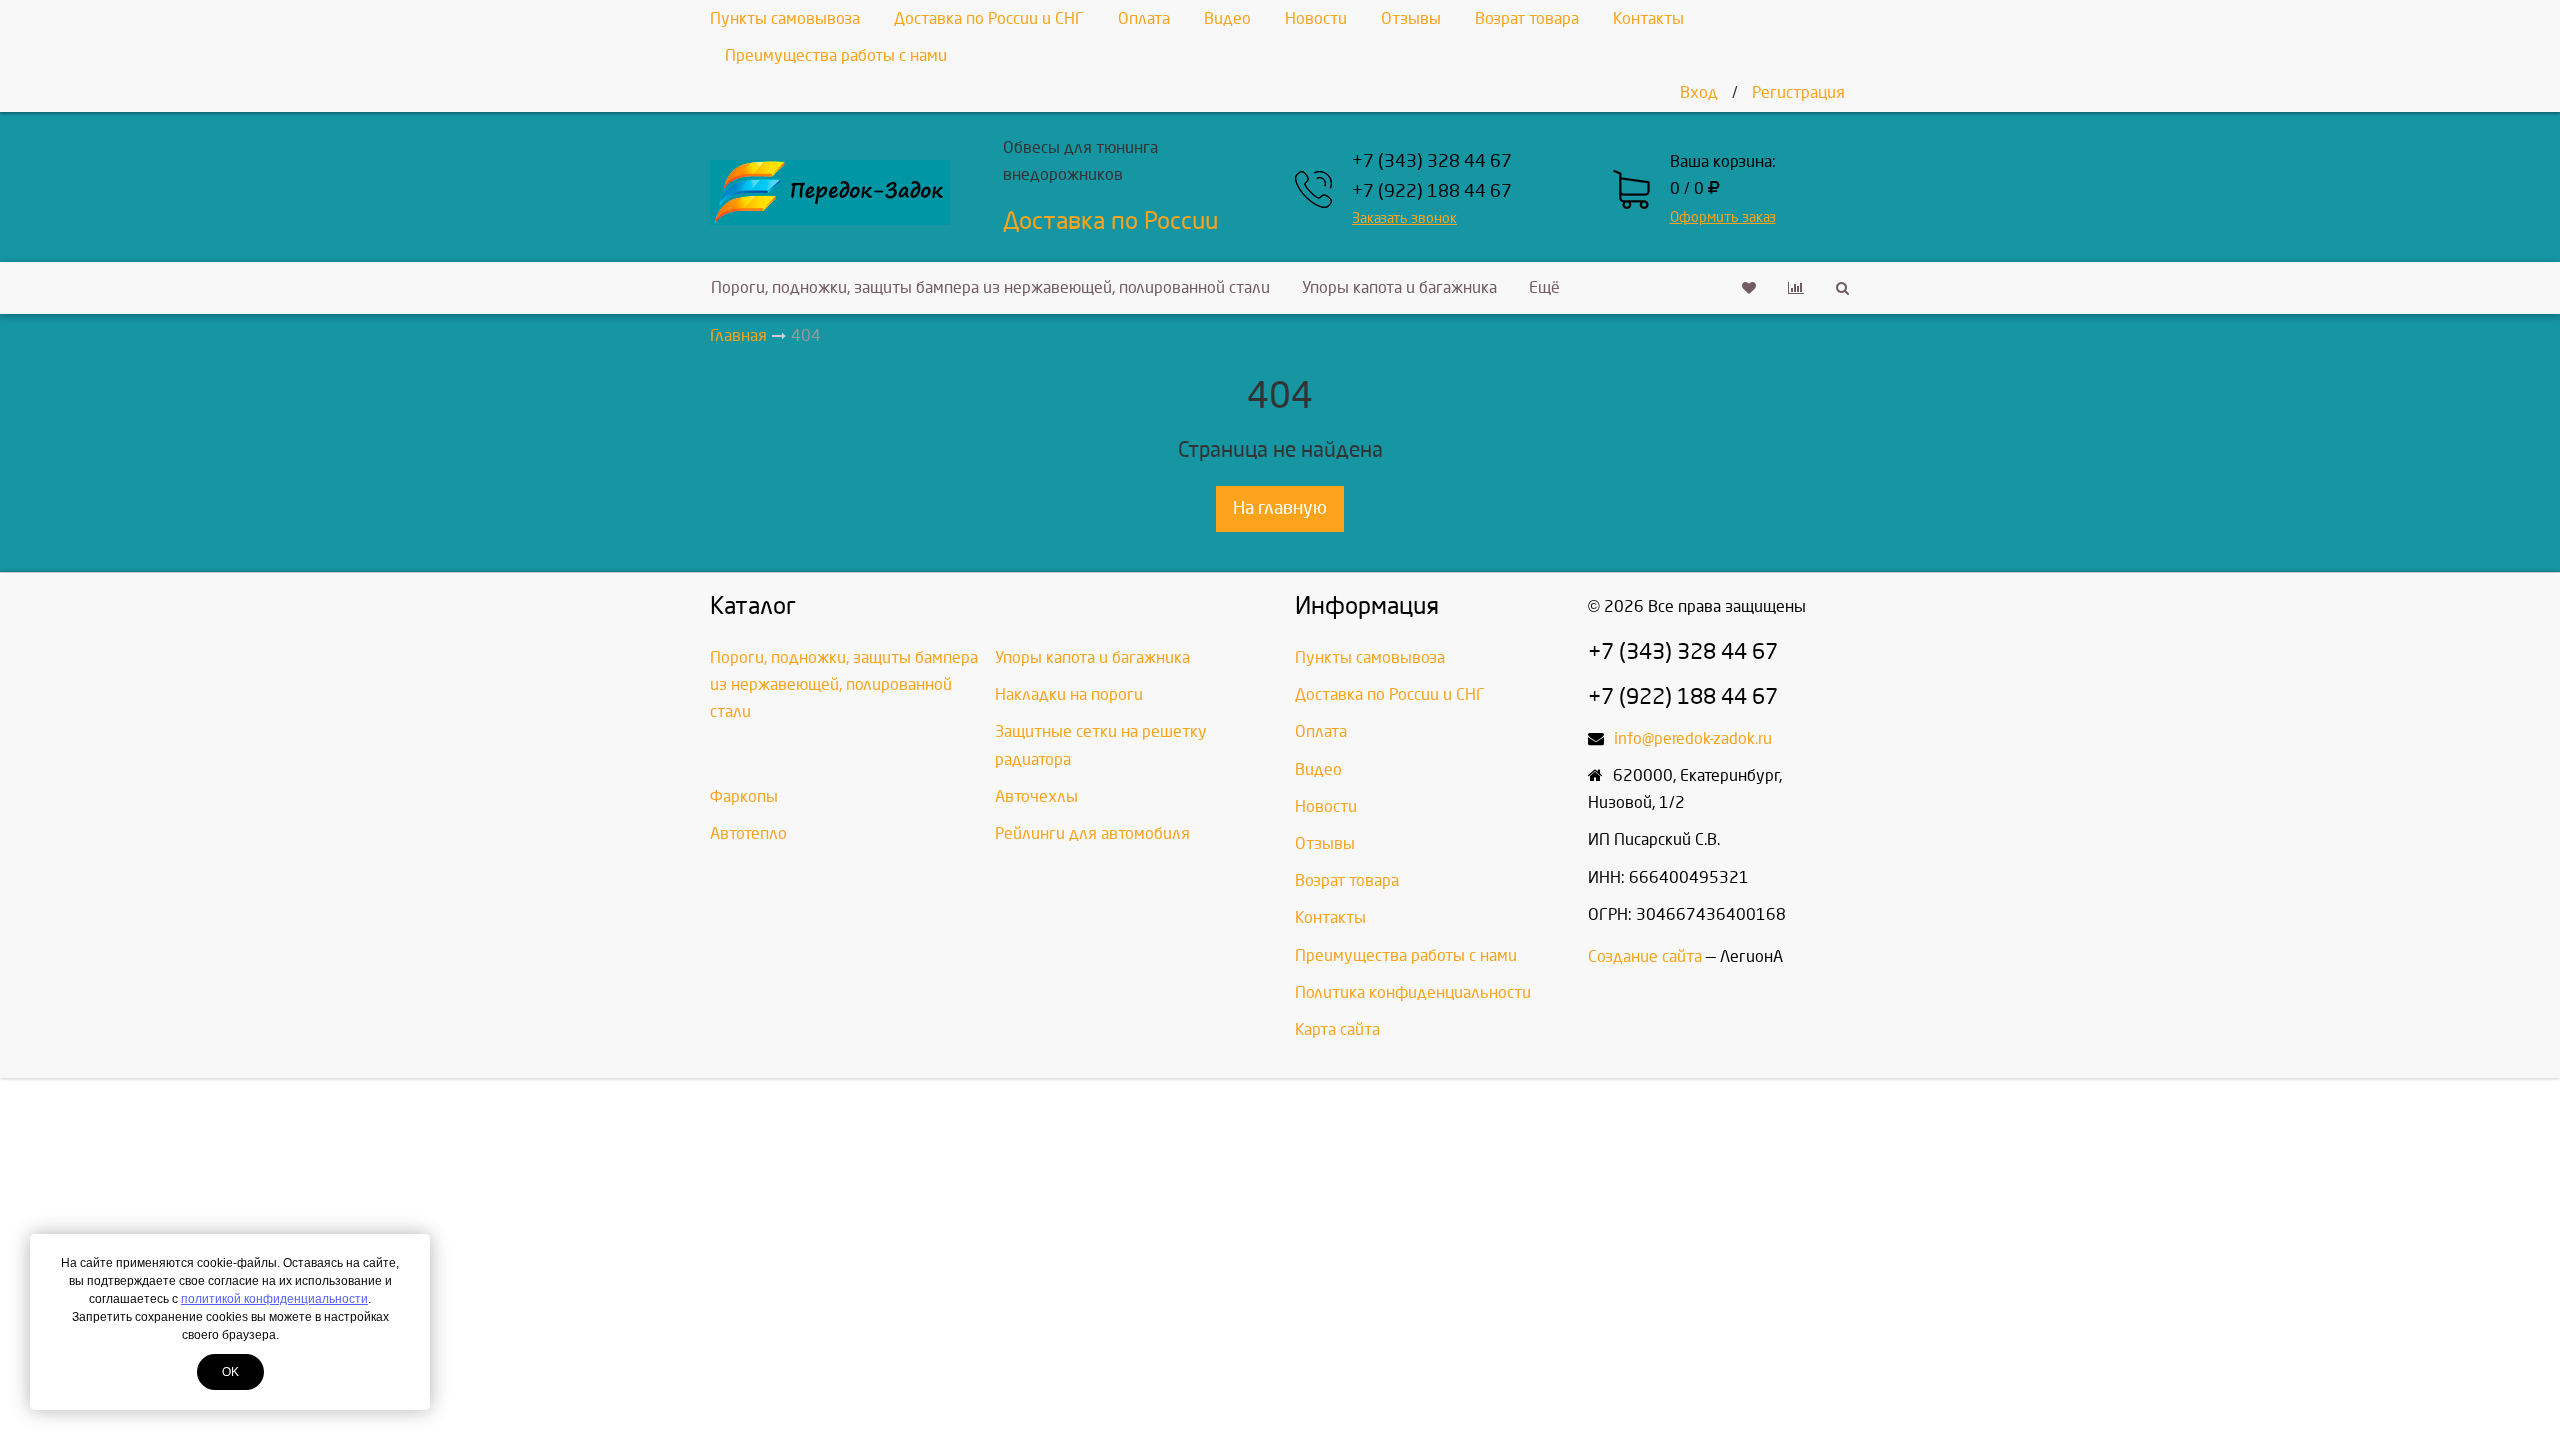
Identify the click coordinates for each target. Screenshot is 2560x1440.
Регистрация (1798, 92)
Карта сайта (1337, 1029)
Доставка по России (1110, 221)
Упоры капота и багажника (1399, 287)
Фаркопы (744, 796)
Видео (1227, 18)
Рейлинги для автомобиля (1092, 833)
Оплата (1144, 18)
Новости (1316, 18)
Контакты (1648, 18)
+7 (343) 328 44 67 (1432, 161)
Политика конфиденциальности (1413, 992)
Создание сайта (1645, 956)
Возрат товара (1527, 18)
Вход (1699, 92)
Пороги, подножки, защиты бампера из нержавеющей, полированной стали (990, 287)
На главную (1280, 508)
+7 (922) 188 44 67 (1432, 191)
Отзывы (1411, 18)
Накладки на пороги (1069, 694)
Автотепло (748, 833)
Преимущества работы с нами (836, 55)
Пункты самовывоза (785, 18)
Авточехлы (1036, 796)
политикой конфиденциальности (274, 1299)
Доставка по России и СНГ (989, 18)
